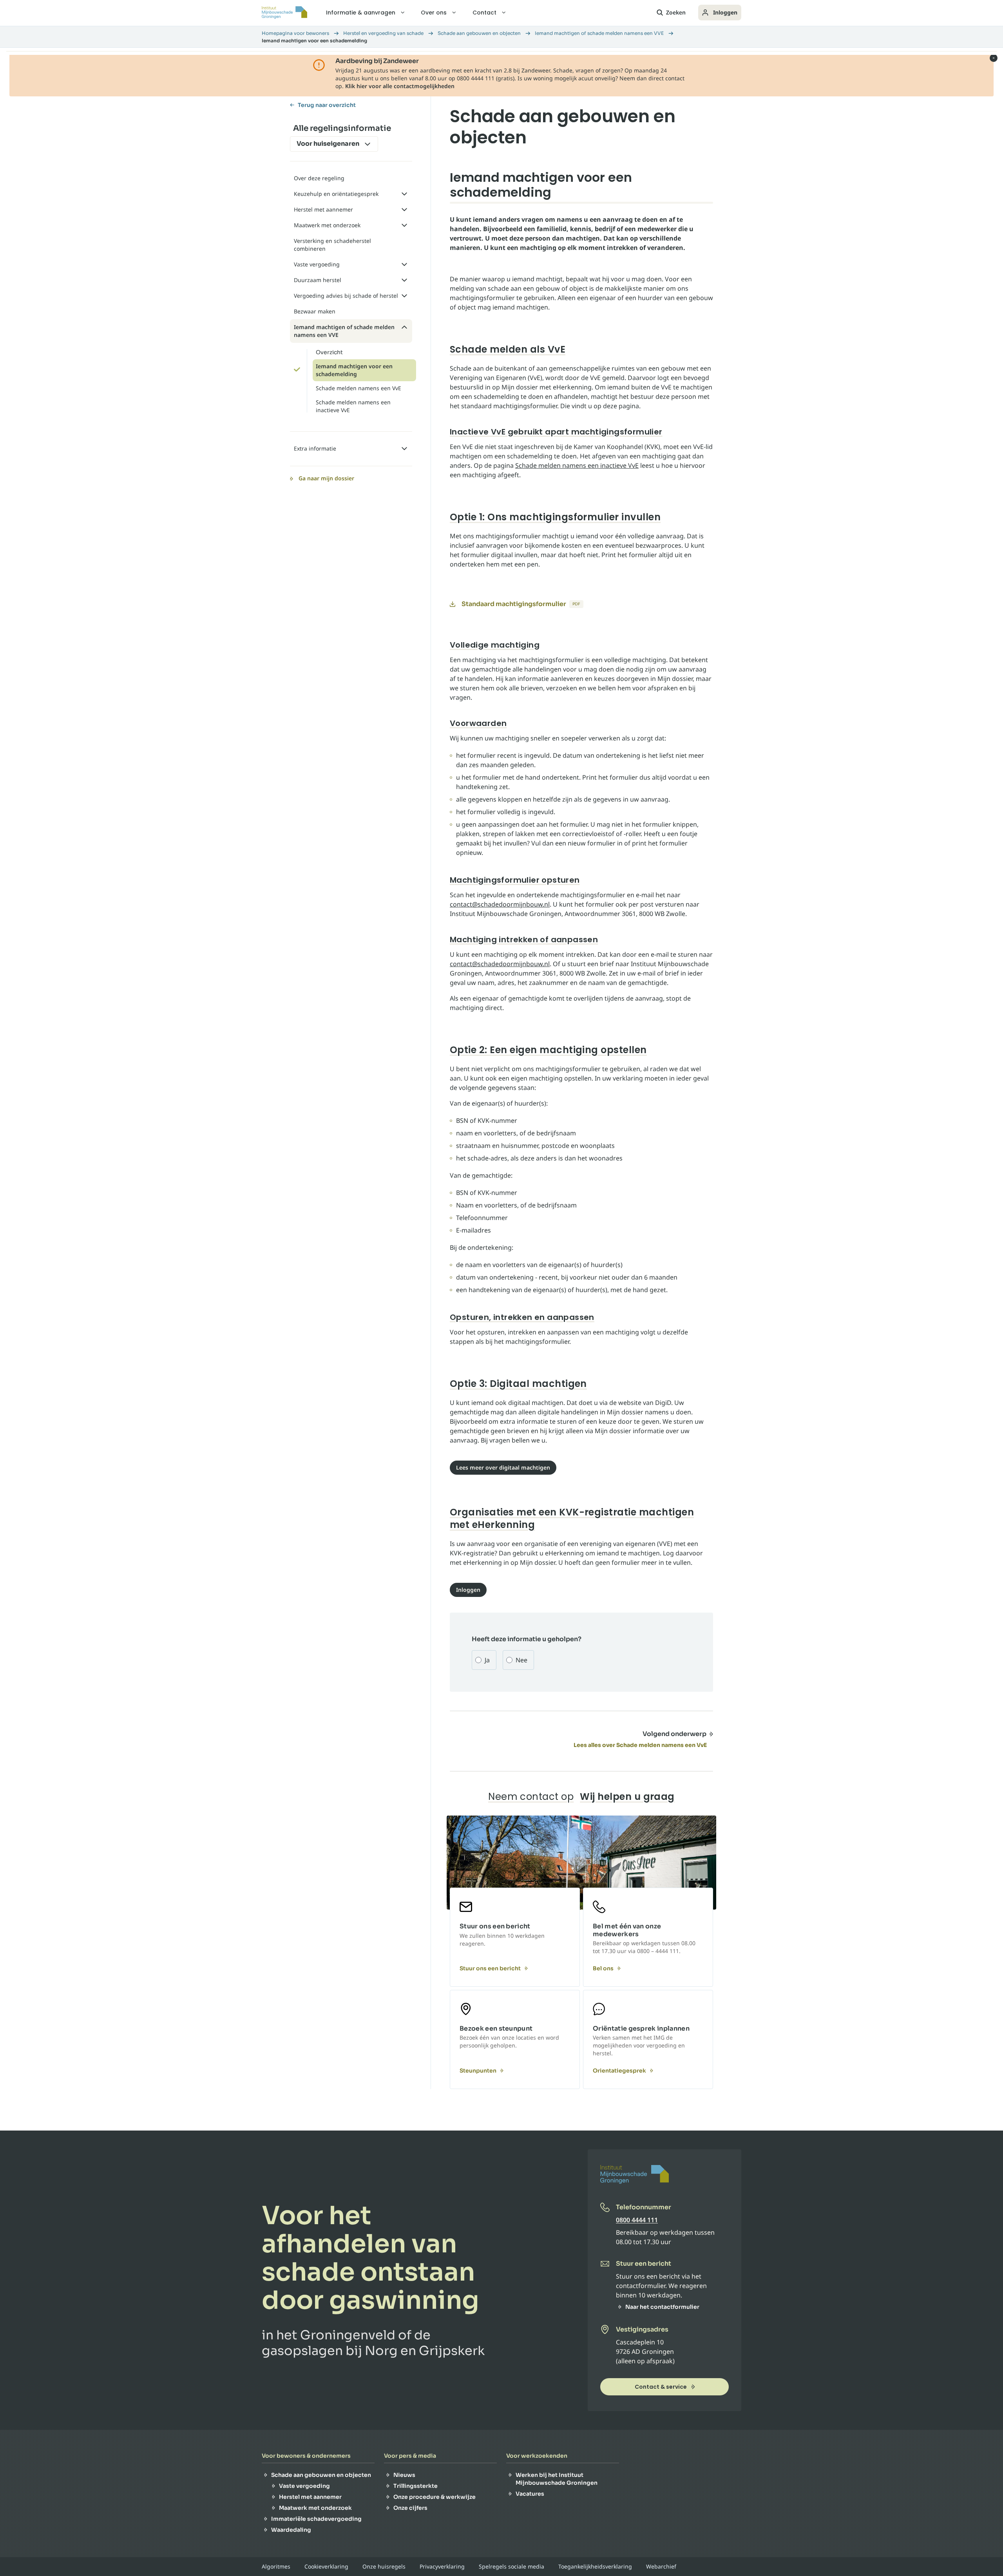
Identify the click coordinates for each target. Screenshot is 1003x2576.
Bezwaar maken (315, 311)
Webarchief (661, 2567)
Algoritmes (276, 2567)
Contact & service (661, 2387)
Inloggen (725, 12)
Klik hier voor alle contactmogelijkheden (400, 86)
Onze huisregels (384, 2567)
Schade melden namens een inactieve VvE (577, 465)
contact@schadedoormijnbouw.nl (500, 904)
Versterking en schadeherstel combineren (332, 245)
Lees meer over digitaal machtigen (503, 1467)
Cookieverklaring (326, 2567)
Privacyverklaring (442, 2567)
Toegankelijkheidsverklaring (595, 2567)
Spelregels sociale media (511, 2567)
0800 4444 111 (637, 2220)
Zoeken (676, 12)
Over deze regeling (319, 178)
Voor (328, 144)
